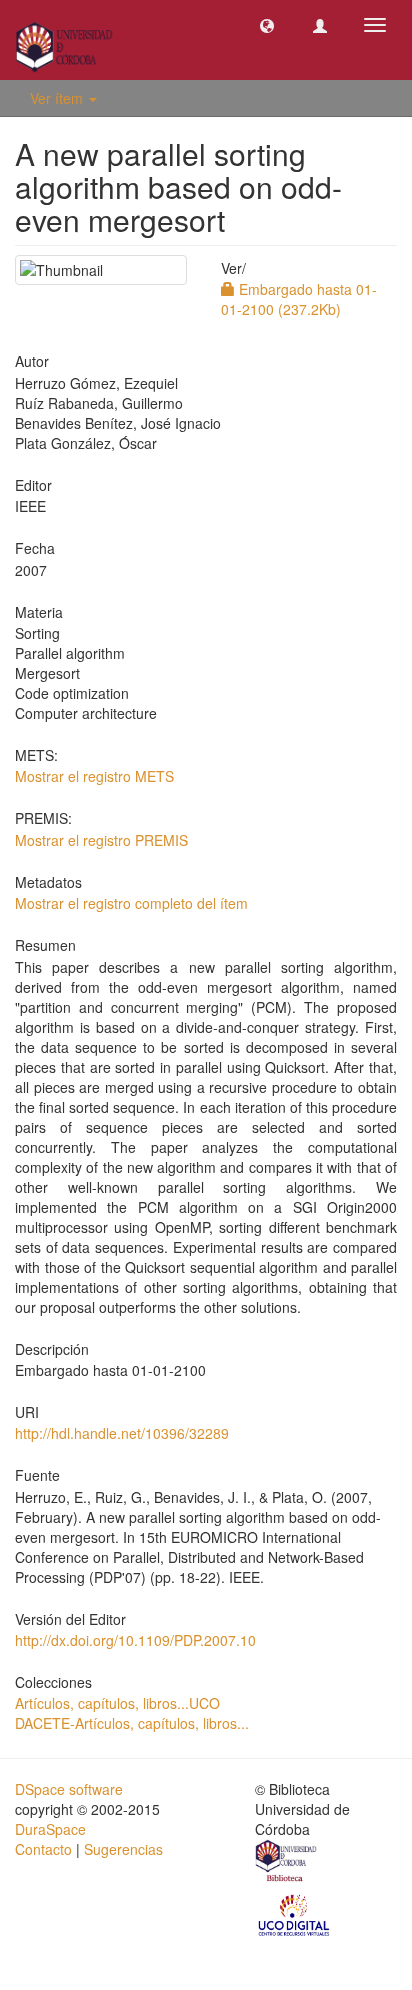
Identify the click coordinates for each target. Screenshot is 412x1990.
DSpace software (69, 1789)
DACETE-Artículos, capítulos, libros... (132, 1723)
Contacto (43, 1849)
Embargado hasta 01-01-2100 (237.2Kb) (299, 299)
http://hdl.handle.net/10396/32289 (122, 1433)
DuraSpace (50, 1829)
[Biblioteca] (287, 1864)
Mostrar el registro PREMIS (101, 840)
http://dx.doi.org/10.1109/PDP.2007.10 (135, 1640)
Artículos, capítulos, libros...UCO (117, 1703)
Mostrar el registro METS (94, 776)
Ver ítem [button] (58, 98)
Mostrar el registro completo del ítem (131, 903)
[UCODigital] (295, 1914)
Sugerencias (123, 1849)
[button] (267, 25)
